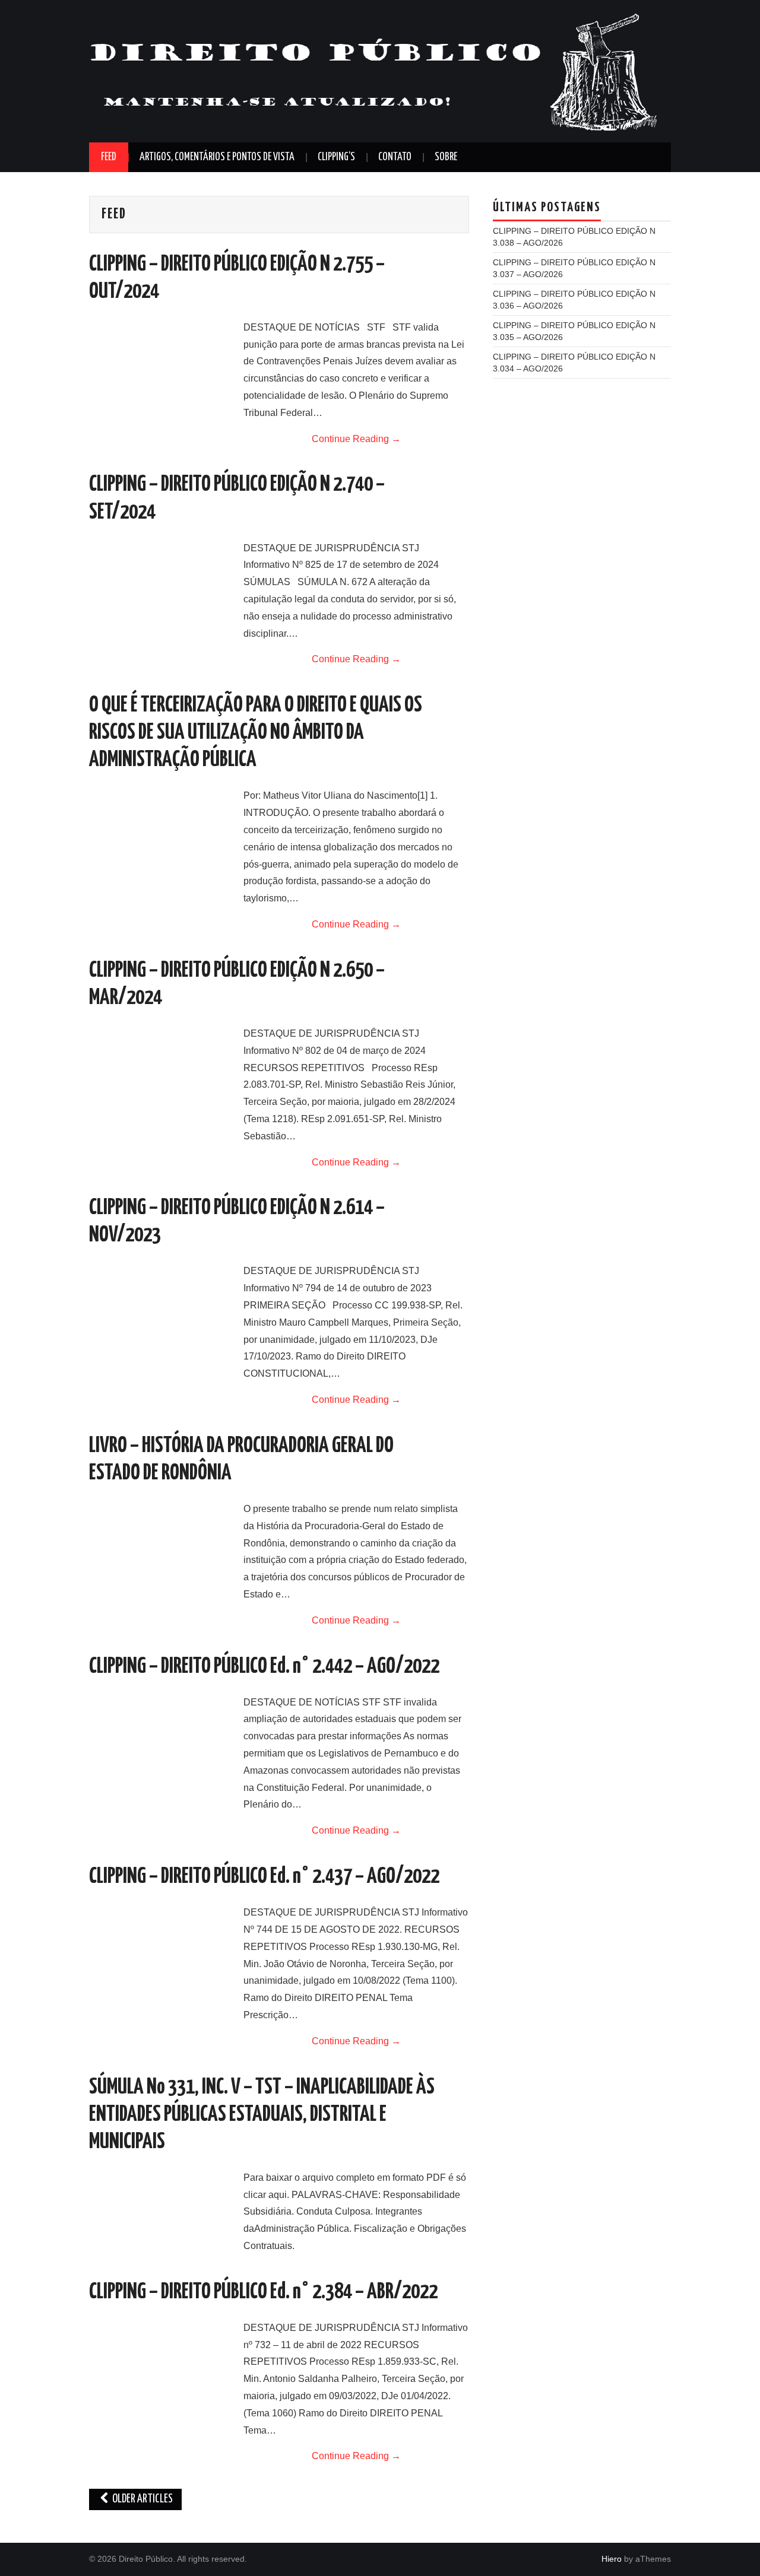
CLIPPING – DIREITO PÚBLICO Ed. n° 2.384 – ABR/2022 (263, 2292)
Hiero (612, 2559)
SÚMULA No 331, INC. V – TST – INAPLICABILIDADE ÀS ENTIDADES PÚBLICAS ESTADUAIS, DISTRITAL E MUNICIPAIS (262, 2115)
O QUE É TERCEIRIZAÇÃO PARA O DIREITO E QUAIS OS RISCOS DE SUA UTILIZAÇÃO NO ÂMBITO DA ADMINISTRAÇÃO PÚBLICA (256, 733)
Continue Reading (356, 439)
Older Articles (142, 2499)
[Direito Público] (374, 70)
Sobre (446, 157)
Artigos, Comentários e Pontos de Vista (217, 157)
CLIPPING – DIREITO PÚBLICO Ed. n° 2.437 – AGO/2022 (264, 1877)
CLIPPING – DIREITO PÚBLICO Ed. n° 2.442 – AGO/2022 (264, 1667)
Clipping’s (336, 157)
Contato (395, 157)
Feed (109, 157)
